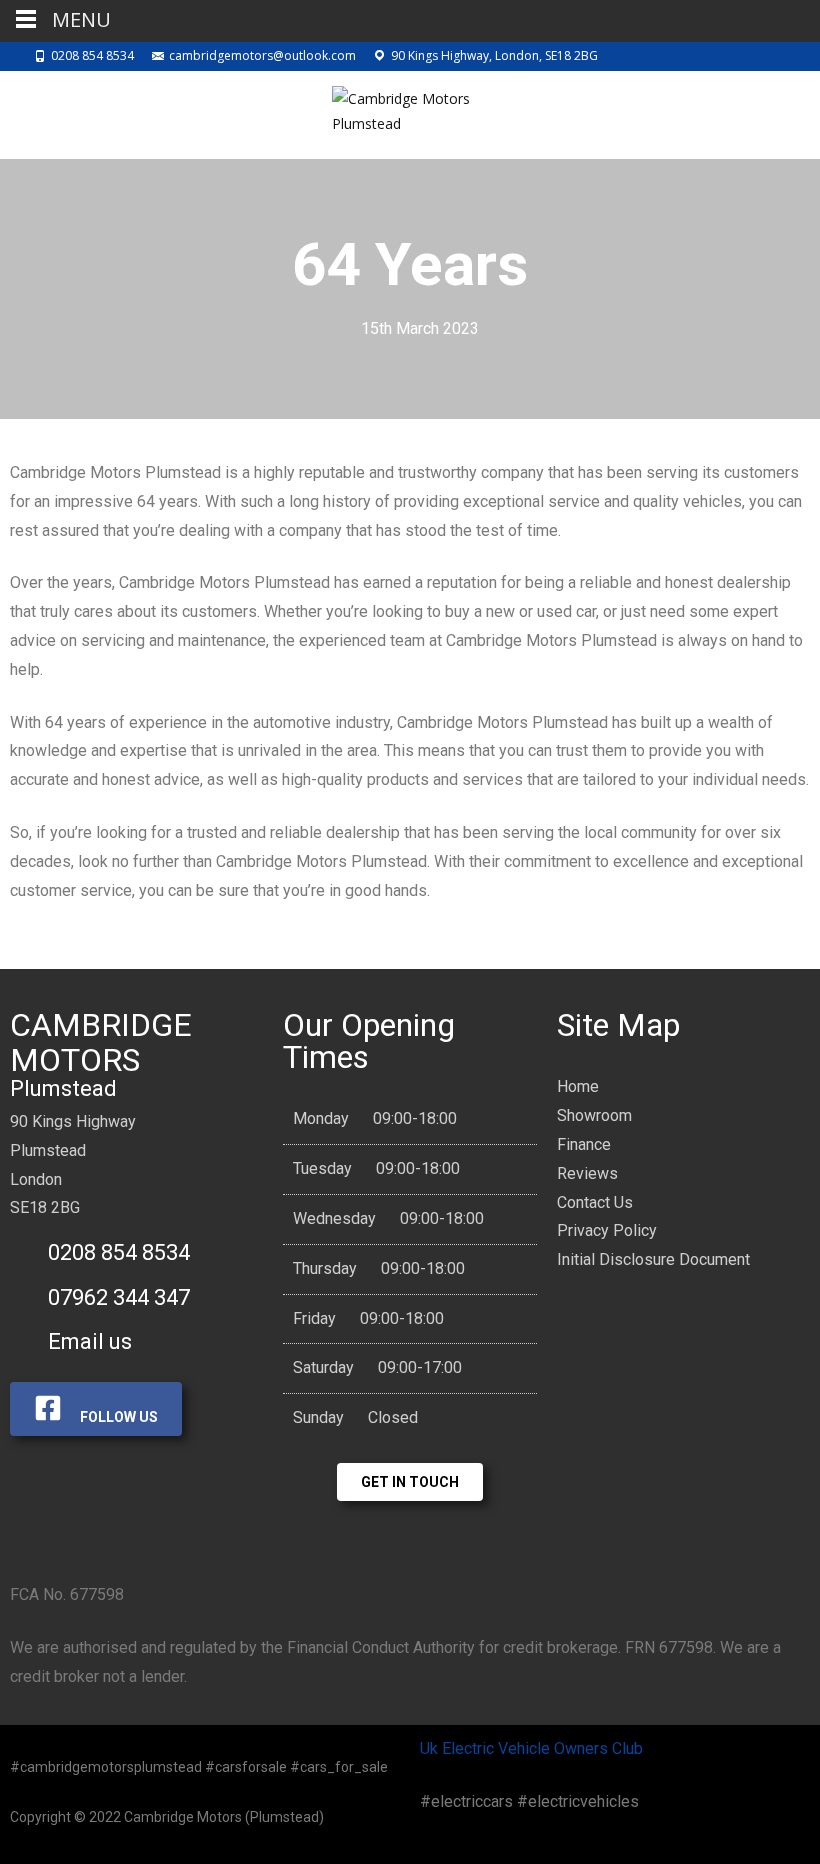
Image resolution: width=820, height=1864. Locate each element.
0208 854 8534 (92, 55)
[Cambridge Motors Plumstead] (410, 111)
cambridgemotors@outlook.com (262, 55)
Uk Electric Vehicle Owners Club (531, 1748)
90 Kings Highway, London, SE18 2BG (494, 55)
